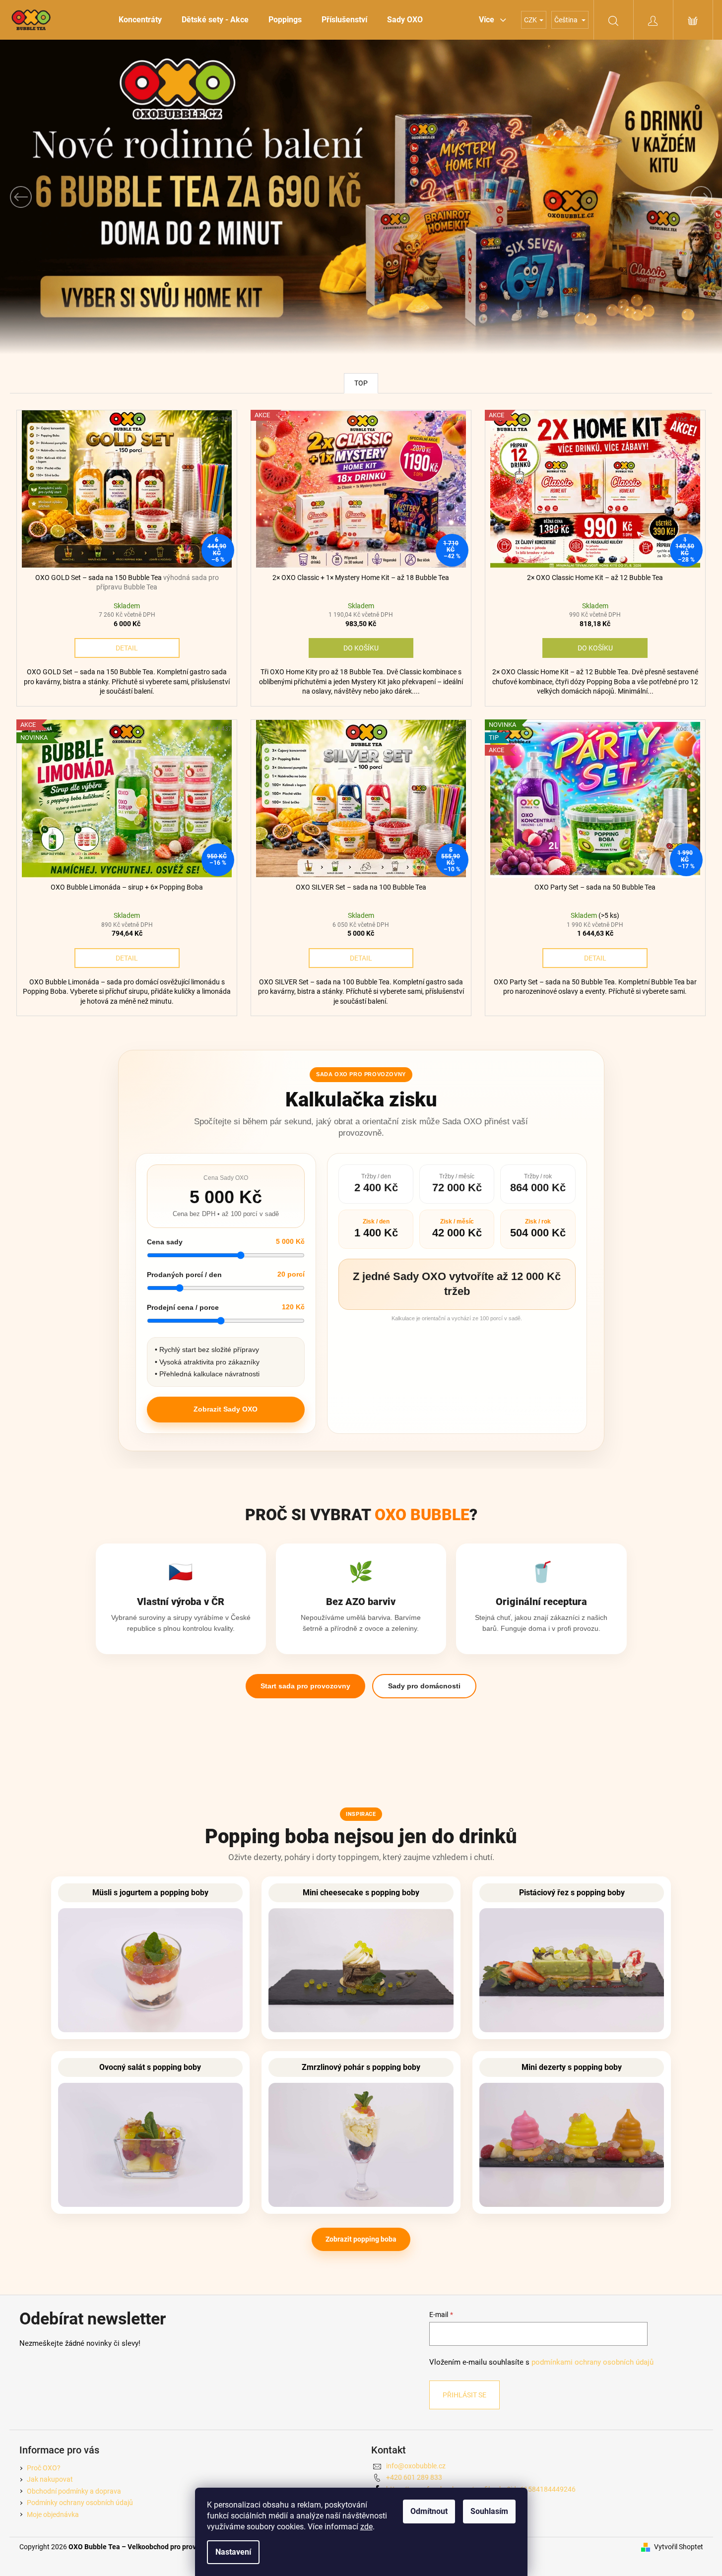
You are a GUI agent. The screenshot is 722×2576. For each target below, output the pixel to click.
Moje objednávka (53, 2514)
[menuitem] (140, 20)
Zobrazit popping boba (361, 2239)
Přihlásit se (464, 2395)
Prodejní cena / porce (183, 1307)
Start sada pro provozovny (305, 1686)
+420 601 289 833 (414, 2477)
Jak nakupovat (50, 2479)
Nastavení (233, 2552)
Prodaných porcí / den (184, 1275)
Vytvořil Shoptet (679, 2547)
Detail (127, 648)
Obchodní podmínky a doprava (74, 2491)
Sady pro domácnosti (424, 1686)
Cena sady (165, 1242)
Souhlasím (489, 2511)
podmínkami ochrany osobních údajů (592, 2362)
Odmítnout (429, 2511)
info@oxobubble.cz (416, 2466)
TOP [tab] (361, 383)
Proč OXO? (44, 2468)
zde (366, 2527)
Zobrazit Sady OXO (226, 1409)
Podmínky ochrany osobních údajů (80, 2503)
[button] (54, 197)
